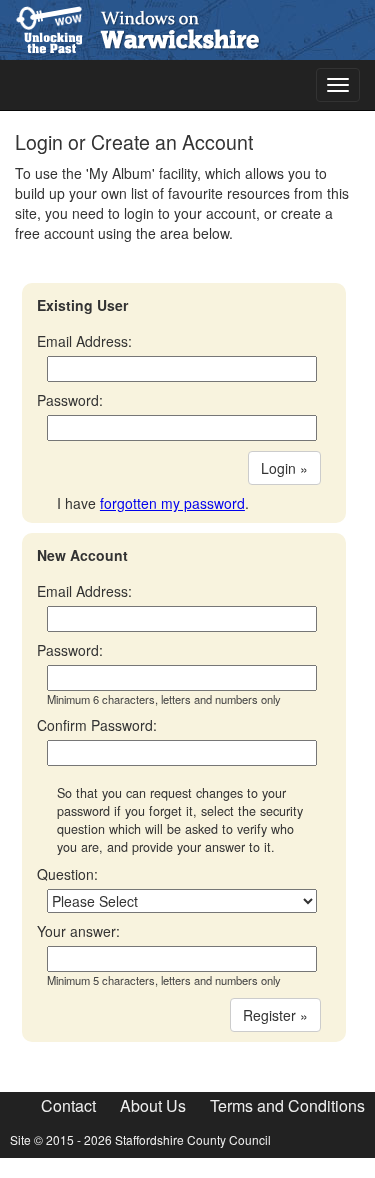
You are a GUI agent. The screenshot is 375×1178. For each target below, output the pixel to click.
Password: (70, 400)
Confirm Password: (97, 725)
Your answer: (78, 931)
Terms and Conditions (287, 1105)
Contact (68, 1105)
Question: (67, 874)
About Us (153, 1105)
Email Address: (84, 341)
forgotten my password (172, 503)
